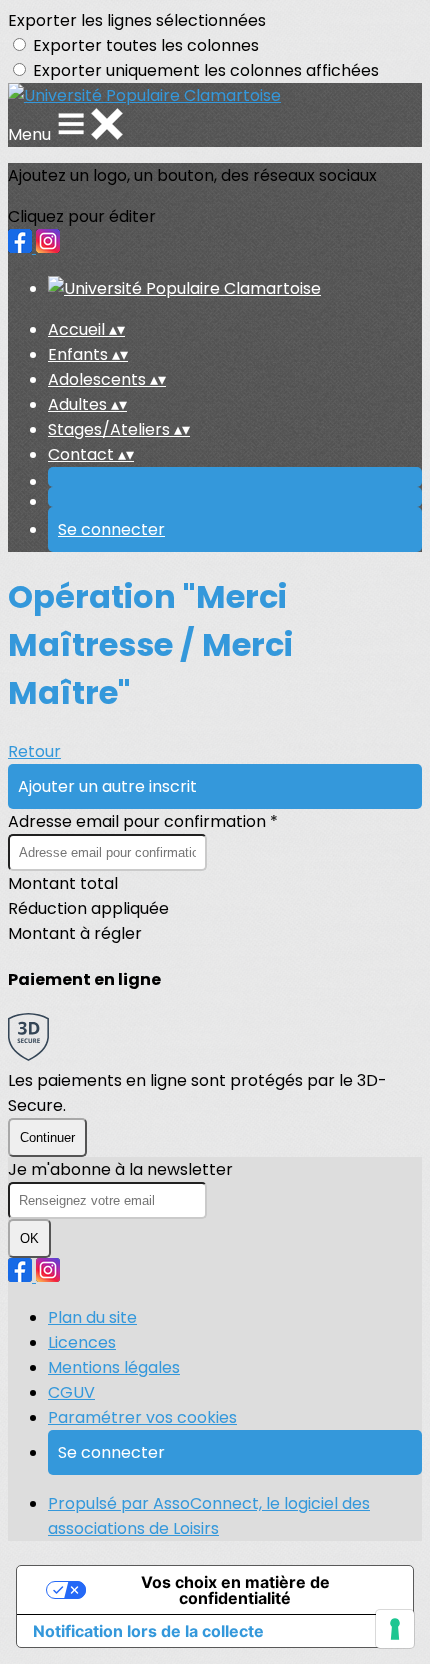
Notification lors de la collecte (148, 1631)
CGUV (71, 1392)
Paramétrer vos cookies (142, 1417)
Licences (82, 1342)
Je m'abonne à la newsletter (120, 1169)
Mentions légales (114, 1367)
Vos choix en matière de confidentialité (235, 1590)
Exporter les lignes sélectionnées (137, 20)
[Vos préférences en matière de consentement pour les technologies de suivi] (395, 1629)
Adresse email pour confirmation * (143, 821)
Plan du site (92, 1317)
